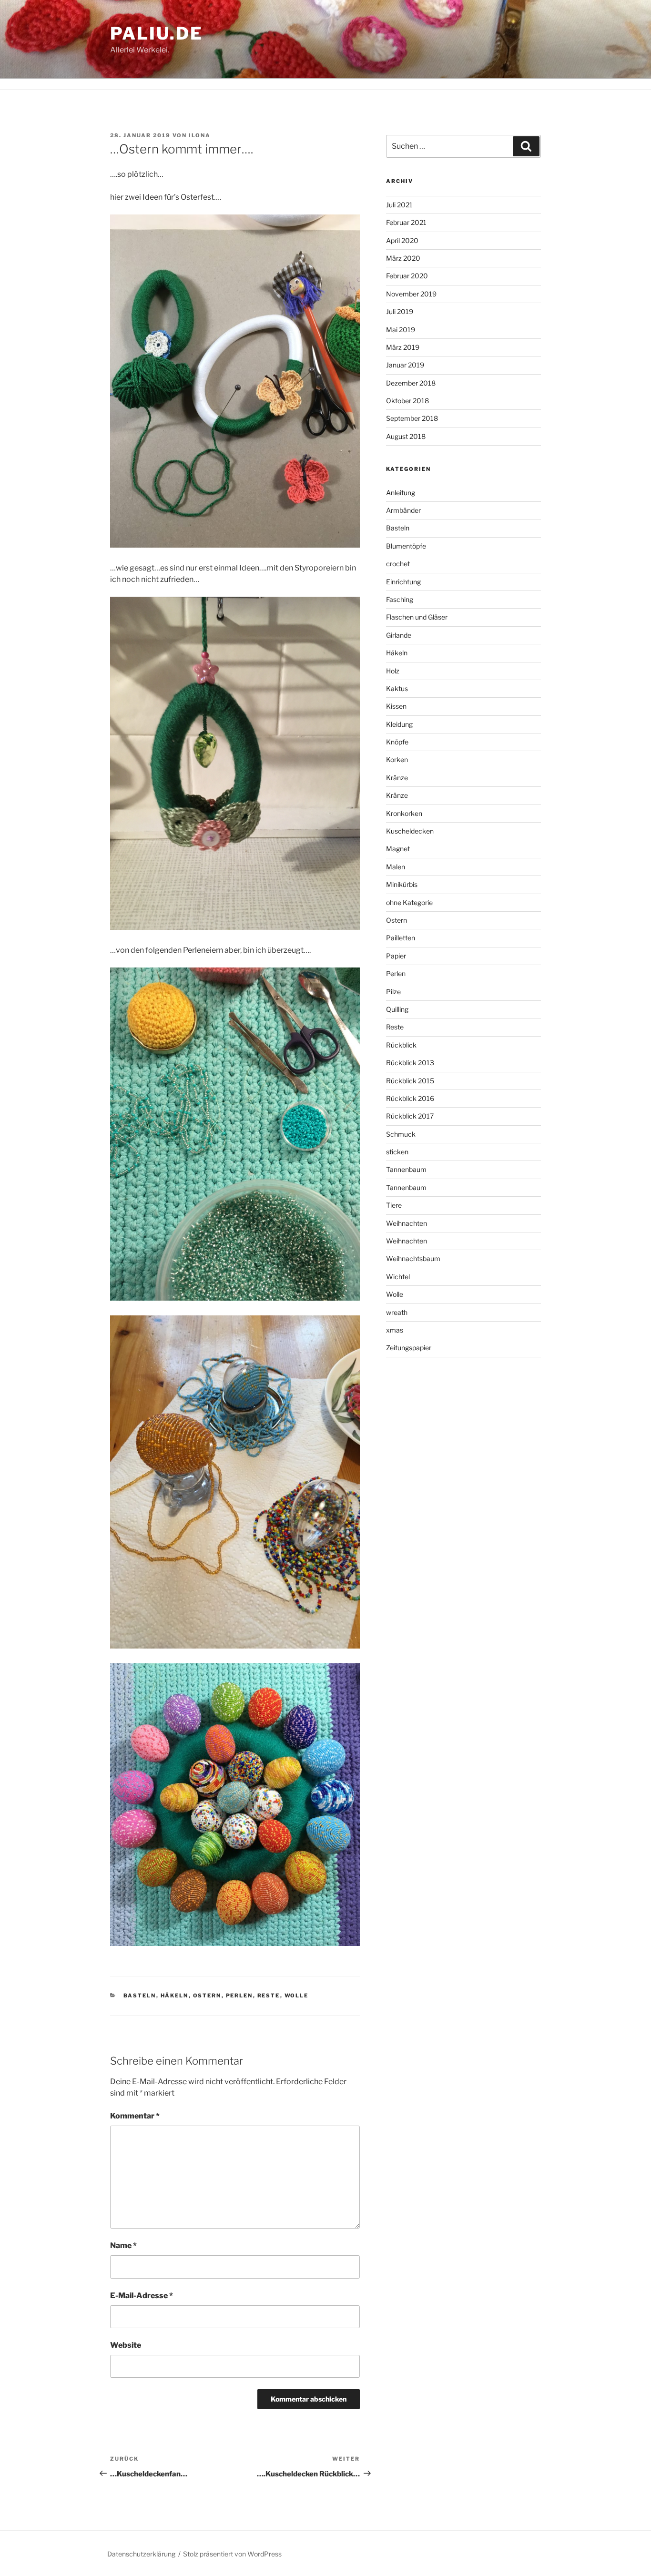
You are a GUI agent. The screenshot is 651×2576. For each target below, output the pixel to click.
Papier (396, 956)
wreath (397, 1312)
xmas (395, 1330)
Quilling (397, 1009)
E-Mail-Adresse (142, 2296)
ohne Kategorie (409, 902)
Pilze (393, 992)
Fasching (400, 599)
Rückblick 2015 (410, 1081)
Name (123, 2245)
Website (126, 2345)
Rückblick (401, 1045)
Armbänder (403, 510)
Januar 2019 (405, 365)
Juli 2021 (399, 205)
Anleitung (401, 493)
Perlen (239, 1996)
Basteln (140, 1996)
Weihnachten (407, 1223)
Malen (396, 867)
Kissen (396, 706)
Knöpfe (397, 742)
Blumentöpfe (406, 546)
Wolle (297, 1996)
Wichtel (398, 1277)
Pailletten (401, 938)
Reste (269, 1996)
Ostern (207, 1996)
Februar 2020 (407, 276)
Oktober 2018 (407, 401)
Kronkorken (404, 813)
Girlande (399, 635)
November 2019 (411, 294)
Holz (393, 671)
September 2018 (412, 418)
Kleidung (399, 724)
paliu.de (157, 33)
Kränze (397, 778)
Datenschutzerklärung (141, 2554)
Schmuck (401, 1134)
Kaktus (397, 688)
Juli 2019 (400, 311)
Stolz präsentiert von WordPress (232, 2554)
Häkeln (175, 1996)
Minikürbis (402, 884)
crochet (398, 564)
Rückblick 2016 (410, 1098)
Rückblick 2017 (410, 1116)
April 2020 (402, 240)
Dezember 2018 (411, 383)
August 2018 (406, 436)
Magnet (398, 849)
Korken (397, 759)
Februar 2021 (406, 222)
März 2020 (403, 258)
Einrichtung (403, 582)
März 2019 (403, 347)
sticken (397, 1152)
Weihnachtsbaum (413, 1258)
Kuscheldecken (410, 831)
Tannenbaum (406, 1169)
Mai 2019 (401, 330)
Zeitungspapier (409, 1348)
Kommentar (135, 2116)
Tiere (394, 1205)
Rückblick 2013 (410, 1063)
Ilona (200, 135)
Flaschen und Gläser (417, 617)
